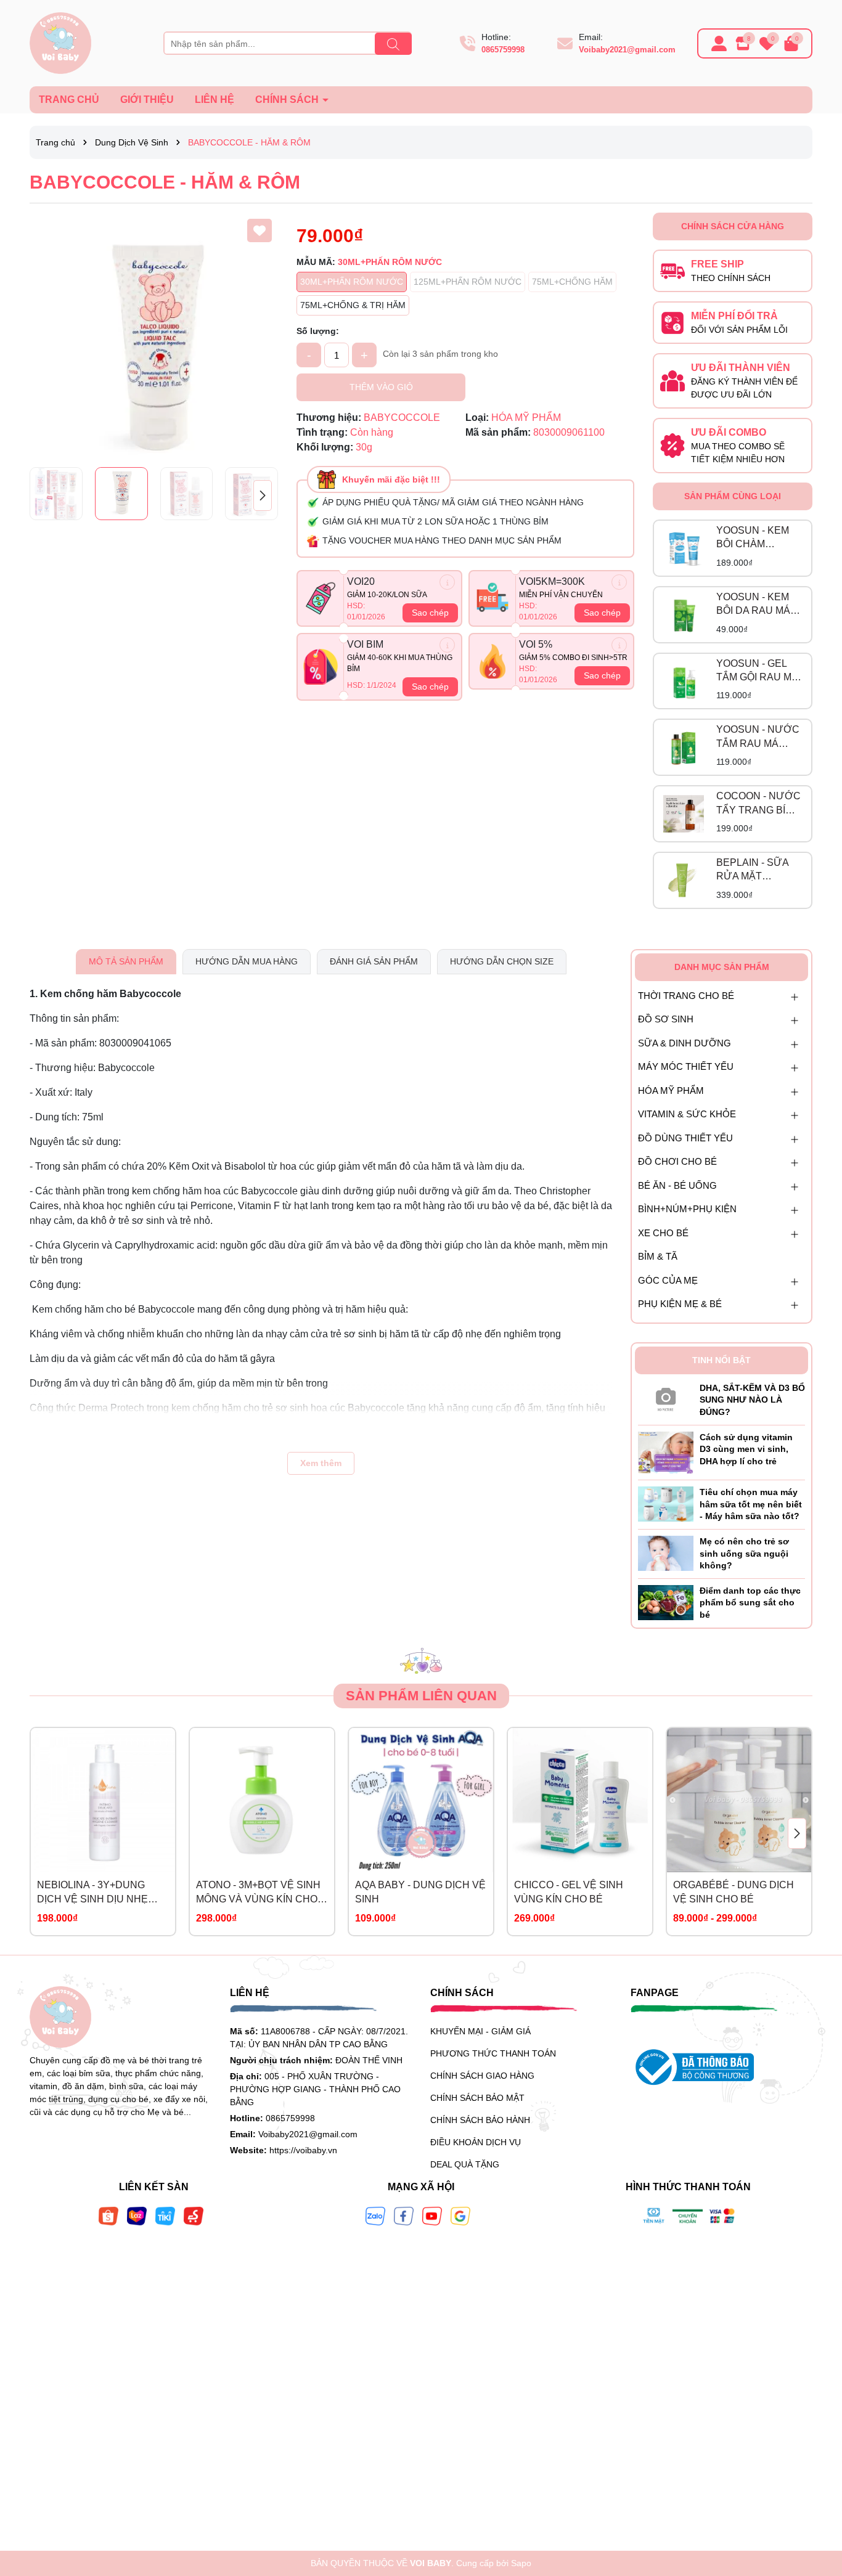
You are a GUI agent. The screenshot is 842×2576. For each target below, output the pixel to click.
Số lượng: (318, 331)
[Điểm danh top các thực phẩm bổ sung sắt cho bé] (666, 1602)
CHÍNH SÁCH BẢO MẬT (477, 2098)
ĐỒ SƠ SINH (666, 1019)
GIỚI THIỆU (147, 100)
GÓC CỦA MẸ (668, 1280)
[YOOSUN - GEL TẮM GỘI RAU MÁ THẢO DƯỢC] (684, 681)
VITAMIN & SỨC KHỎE (687, 1114)
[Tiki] (165, 2215)
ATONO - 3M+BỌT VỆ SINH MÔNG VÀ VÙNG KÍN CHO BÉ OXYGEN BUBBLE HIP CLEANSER (258, 1893)
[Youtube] (432, 2215)
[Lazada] (137, 2215)
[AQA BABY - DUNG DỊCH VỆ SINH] (421, 1800)
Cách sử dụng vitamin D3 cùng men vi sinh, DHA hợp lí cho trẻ (746, 1449)
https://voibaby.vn (303, 2150)
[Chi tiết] (447, 582)
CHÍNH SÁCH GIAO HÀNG (482, 2076)
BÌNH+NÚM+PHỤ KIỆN (687, 1209)
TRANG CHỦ (69, 100)
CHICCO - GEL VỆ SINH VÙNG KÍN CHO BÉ (569, 1892)
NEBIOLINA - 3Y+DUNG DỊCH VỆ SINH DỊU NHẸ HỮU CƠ (92, 1893)
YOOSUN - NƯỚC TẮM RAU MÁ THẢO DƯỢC (758, 737)
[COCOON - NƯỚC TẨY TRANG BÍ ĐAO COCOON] (684, 814)
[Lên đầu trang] (817, 2502)
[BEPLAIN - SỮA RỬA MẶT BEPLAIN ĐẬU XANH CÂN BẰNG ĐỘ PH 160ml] (684, 881)
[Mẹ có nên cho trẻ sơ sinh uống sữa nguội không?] (666, 1552)
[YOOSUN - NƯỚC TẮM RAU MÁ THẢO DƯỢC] (684, 748)
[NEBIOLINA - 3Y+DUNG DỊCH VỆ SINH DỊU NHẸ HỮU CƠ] (103, 1800)
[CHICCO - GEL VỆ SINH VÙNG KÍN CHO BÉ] (580, 1800)
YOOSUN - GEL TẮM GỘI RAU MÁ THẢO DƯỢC (757, 671)
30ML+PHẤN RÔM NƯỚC (352, 282)
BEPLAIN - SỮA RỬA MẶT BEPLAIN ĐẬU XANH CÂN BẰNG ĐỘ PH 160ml (758, 870)
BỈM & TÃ (658, 1256)
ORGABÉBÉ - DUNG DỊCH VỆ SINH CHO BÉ (734, 1892)
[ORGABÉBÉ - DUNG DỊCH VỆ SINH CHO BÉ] (739, 1800)
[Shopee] (108, 2215)
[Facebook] (404, 2215)
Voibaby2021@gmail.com (627, 50)
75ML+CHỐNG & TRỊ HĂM (353, 305)
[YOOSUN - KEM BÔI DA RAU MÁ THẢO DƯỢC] (684, 614)
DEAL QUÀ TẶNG (465, 2164)
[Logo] (60, 43)
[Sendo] (194, 2215)
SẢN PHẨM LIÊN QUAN (421, 1696)
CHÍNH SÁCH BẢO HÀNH (480, 2120)
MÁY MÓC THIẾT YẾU (686, 1066)
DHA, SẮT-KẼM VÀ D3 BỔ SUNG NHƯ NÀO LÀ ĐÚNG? (752, 1400)
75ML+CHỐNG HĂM (572, 282)
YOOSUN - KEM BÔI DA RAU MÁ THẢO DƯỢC (753, 605)
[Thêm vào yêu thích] (260, 230)
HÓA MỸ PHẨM (671, 1090)
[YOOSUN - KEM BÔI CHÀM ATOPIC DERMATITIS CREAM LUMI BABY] (684, 548)
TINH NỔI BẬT (721, 1360)
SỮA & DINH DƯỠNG (685, 1043)
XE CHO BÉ (663, 1233)
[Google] (460, 2215)
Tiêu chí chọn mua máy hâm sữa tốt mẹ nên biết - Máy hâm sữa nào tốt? (751, 1504)
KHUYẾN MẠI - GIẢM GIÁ (480, 2031)
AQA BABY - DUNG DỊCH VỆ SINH (420, 1892)
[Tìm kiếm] (393, 44)
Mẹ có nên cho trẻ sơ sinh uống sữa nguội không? (744, 1553)
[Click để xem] (154, 337)
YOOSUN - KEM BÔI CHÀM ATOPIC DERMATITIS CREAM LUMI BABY (753, 538)
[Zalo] (375, 2215)
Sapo (521, 2563)
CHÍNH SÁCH (288, 100)
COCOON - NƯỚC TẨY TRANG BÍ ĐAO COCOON (758, 804)
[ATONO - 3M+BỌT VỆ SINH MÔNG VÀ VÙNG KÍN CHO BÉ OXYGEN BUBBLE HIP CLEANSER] (262, 1800)
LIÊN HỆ (215, 100)
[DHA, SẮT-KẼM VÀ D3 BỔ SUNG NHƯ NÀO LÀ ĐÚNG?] (666, 1397)
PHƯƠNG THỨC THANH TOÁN (493, 2053)
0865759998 (503, 50)
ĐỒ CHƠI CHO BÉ (677, 1161)
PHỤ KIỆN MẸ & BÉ (680, 1304)
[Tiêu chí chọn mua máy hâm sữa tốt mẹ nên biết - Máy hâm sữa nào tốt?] (666, 1504)
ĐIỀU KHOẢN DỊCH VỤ (476, 2142)
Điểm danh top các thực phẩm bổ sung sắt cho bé (750, 1603)
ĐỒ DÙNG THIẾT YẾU (685, 1138)
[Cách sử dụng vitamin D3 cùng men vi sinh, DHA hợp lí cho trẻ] (666, 1452)
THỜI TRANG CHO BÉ (686, 996)
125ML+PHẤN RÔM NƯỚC (468, 282)
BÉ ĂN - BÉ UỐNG (677, 1185)
